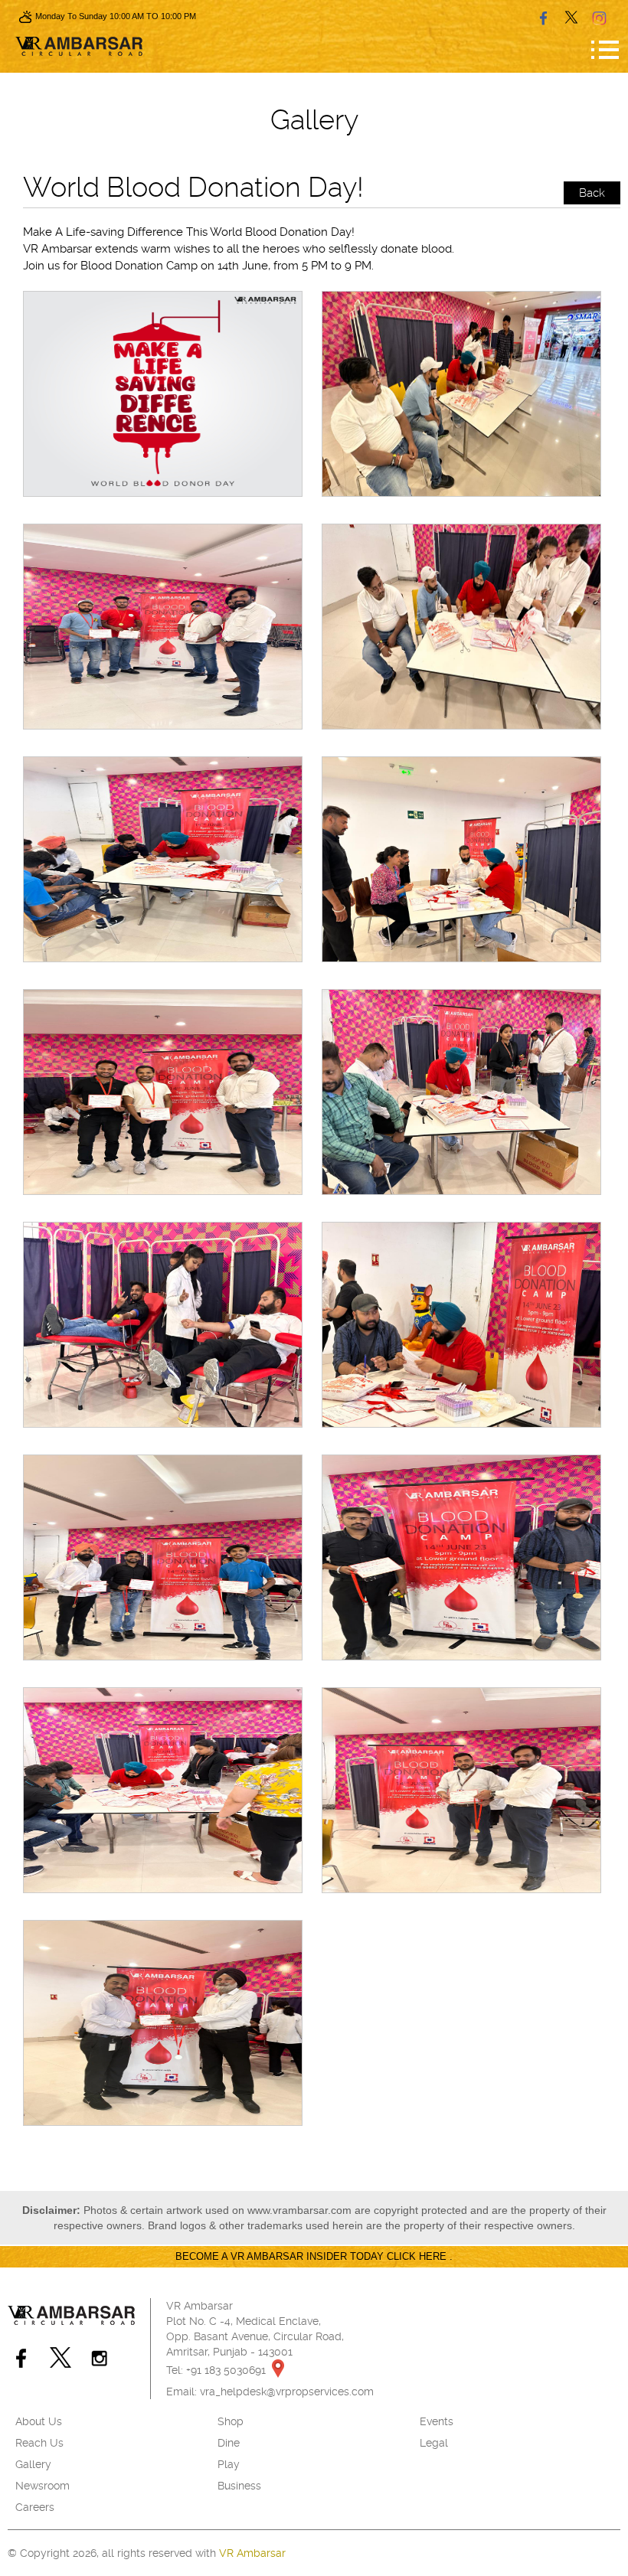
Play (229, 2464)
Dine (229, 2443)
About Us (39, 2421)
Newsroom (43, 2486)
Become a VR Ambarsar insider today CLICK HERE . (314, 2256)
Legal (434, 2443)
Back (592, 193)
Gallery (33, 2464)
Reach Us (39, 2443)
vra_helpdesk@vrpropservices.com (287, 2392)
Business (239, 2486)
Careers (35, 2507)
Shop (231, 2421)
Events (437, 2421)
